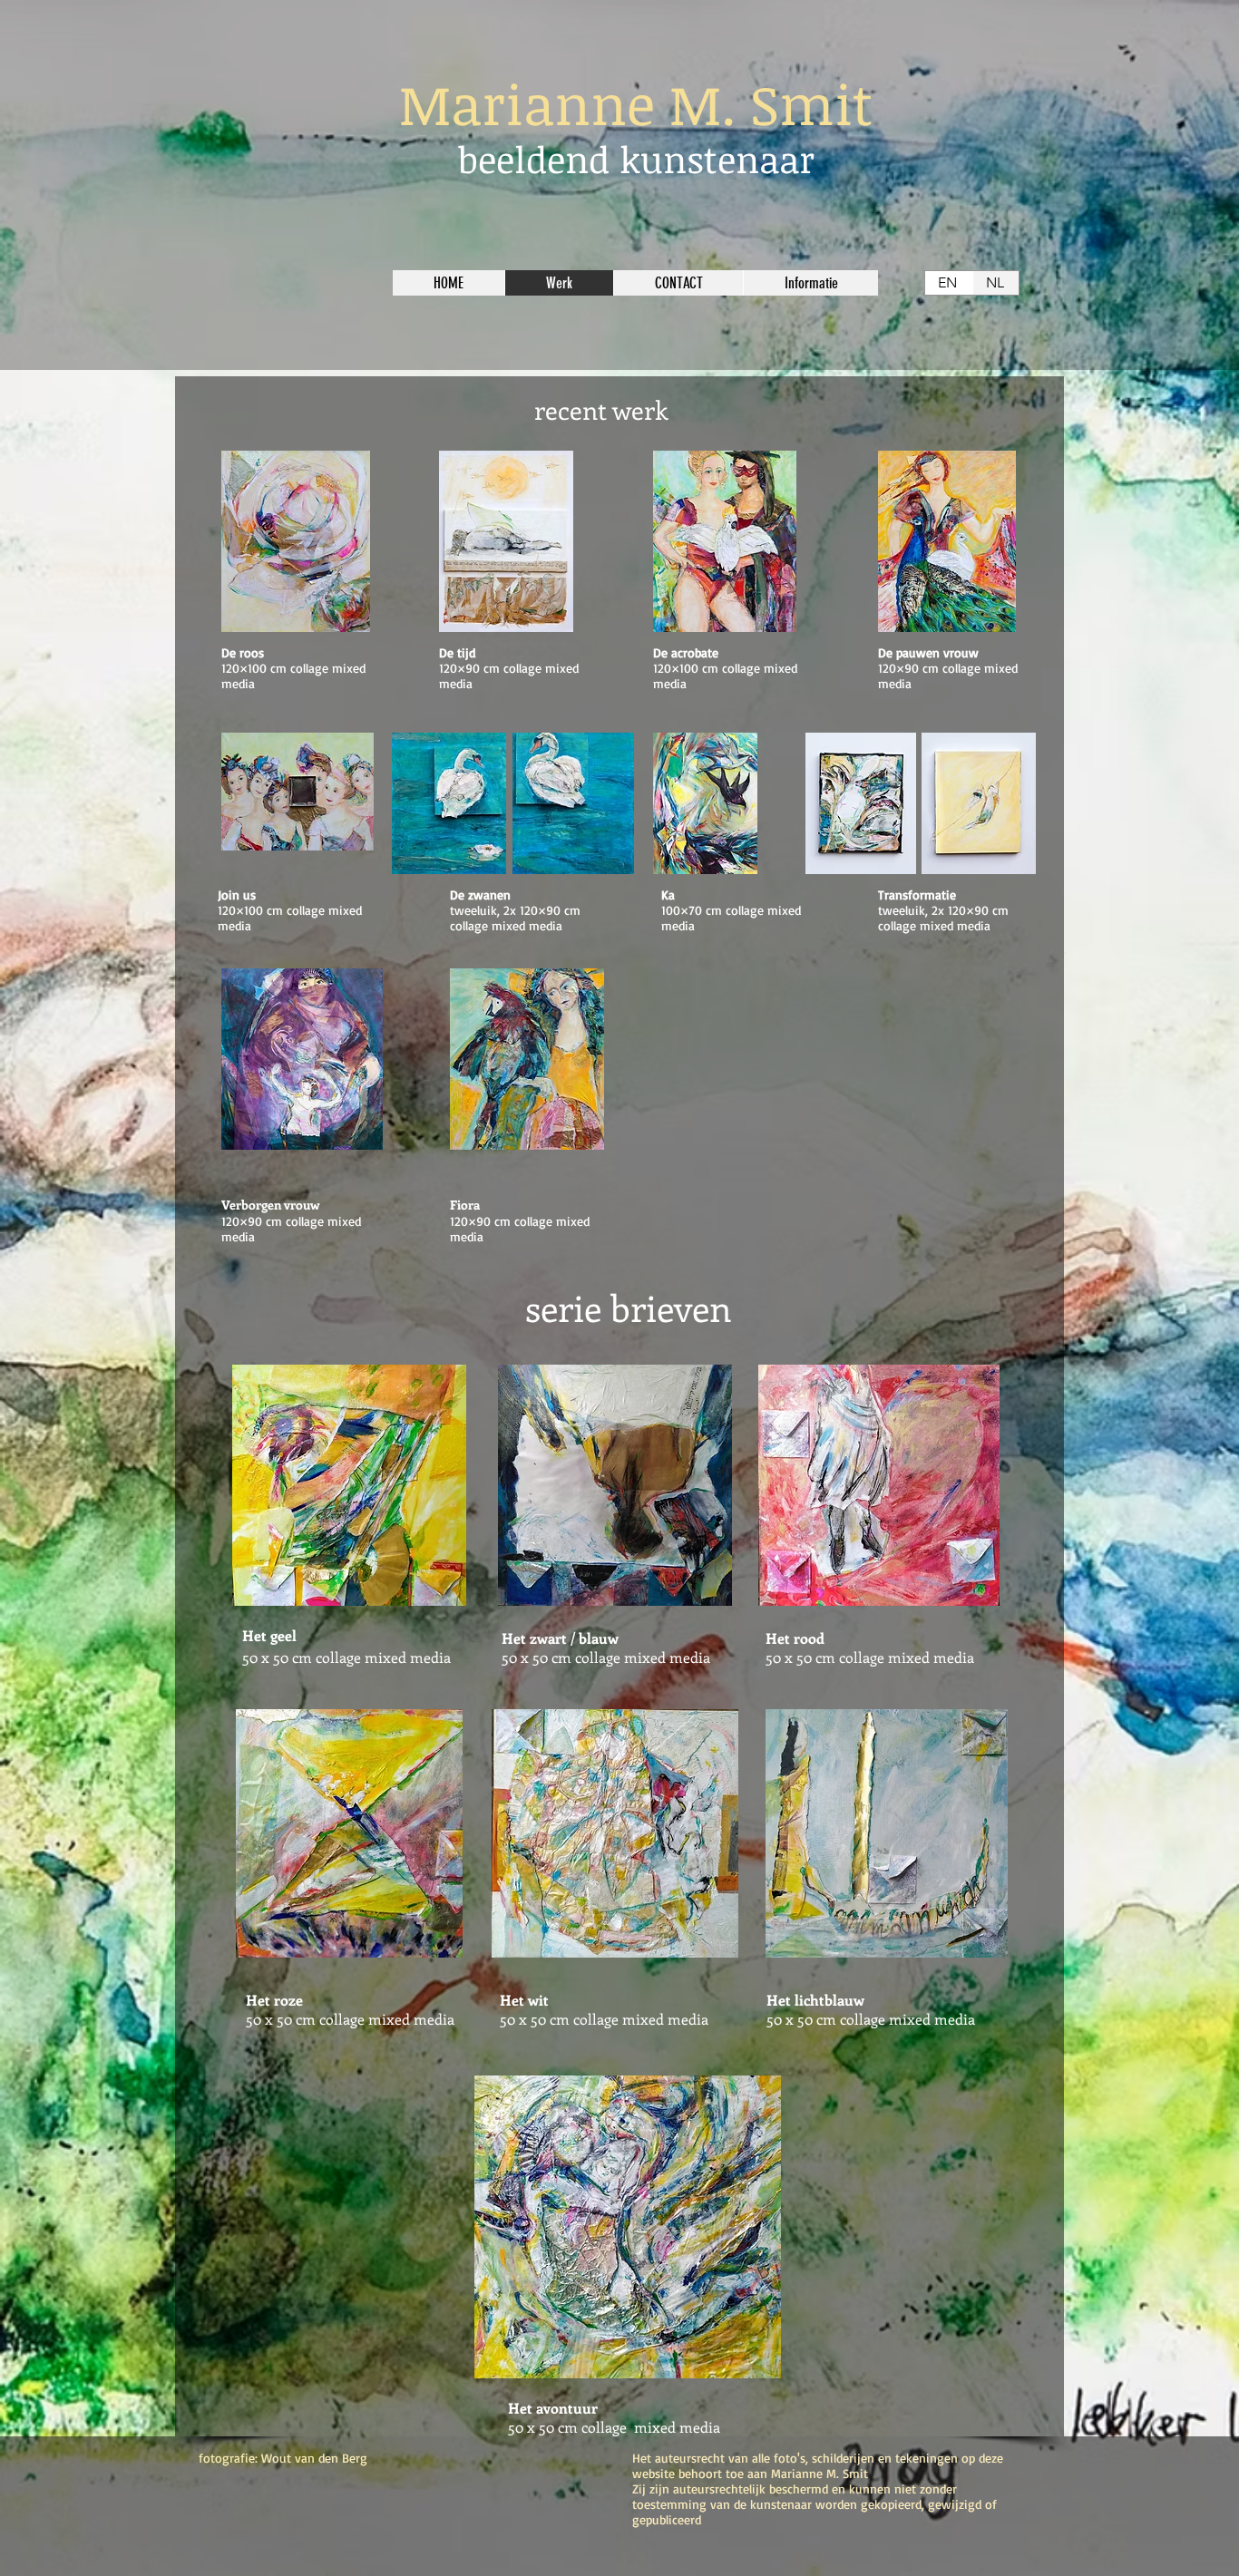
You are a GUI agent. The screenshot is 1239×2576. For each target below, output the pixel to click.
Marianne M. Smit (636, 103)
